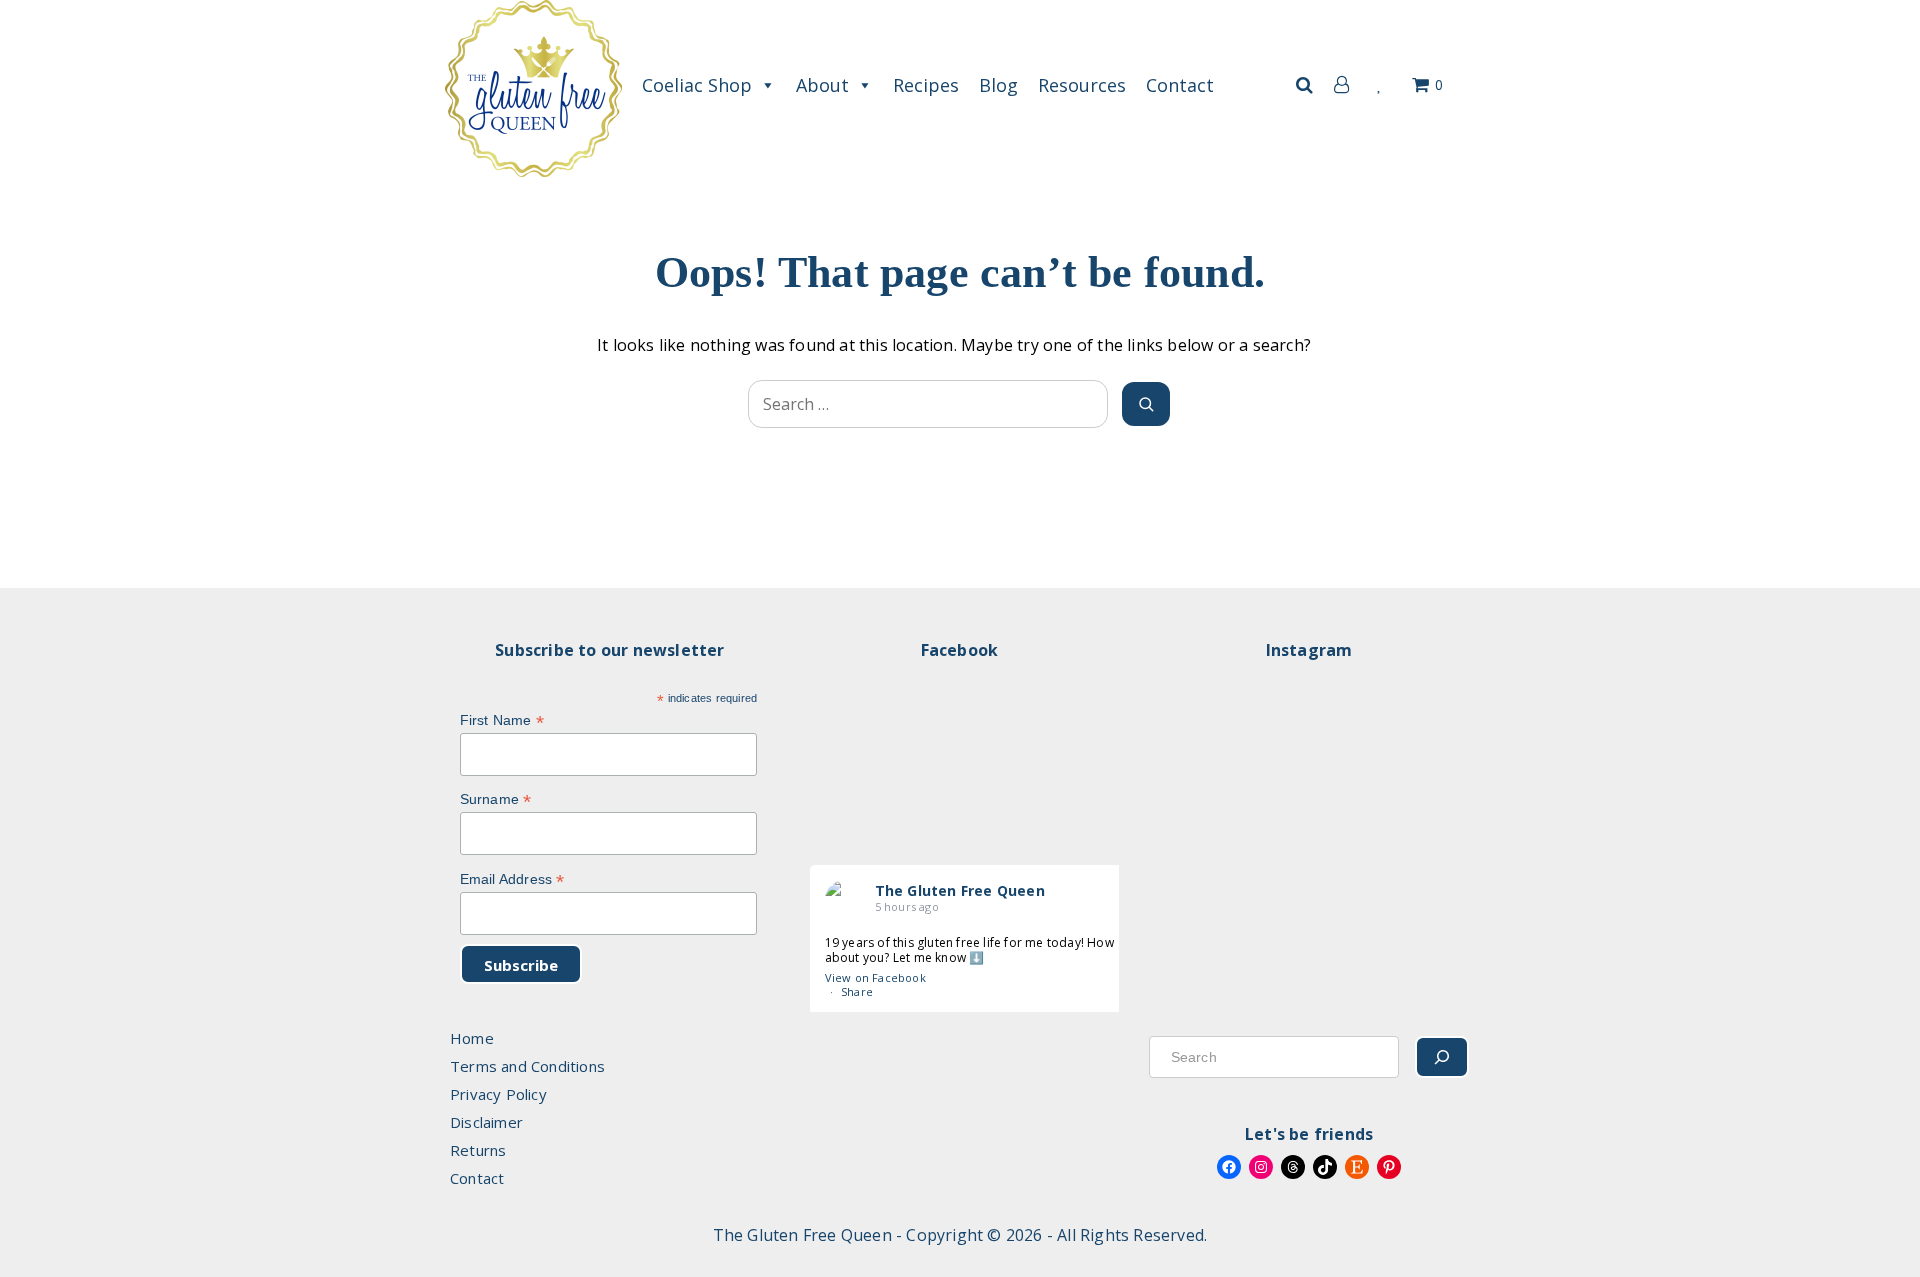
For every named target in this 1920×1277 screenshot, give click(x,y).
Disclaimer (486, 1122)
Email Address (512, 879)
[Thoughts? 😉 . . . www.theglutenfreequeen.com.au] (1312, 811)
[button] (1304, 85)
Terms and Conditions (527, 1066)
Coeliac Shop (697, 85)
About (822, 85)
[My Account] (1336, 85)
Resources (1082, 85)
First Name (502, 720)
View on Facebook (875, 977)
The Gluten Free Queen (960, 890)
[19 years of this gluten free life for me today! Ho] (1201, 811)
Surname (496, 799)
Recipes (926, 85)
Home (472, 1038)
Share (857, 991)
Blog (998, 85)
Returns (478, 1150)
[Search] (1442, 1057)
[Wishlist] (1380, 85)
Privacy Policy (498, 1094)
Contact (1180, 85)
